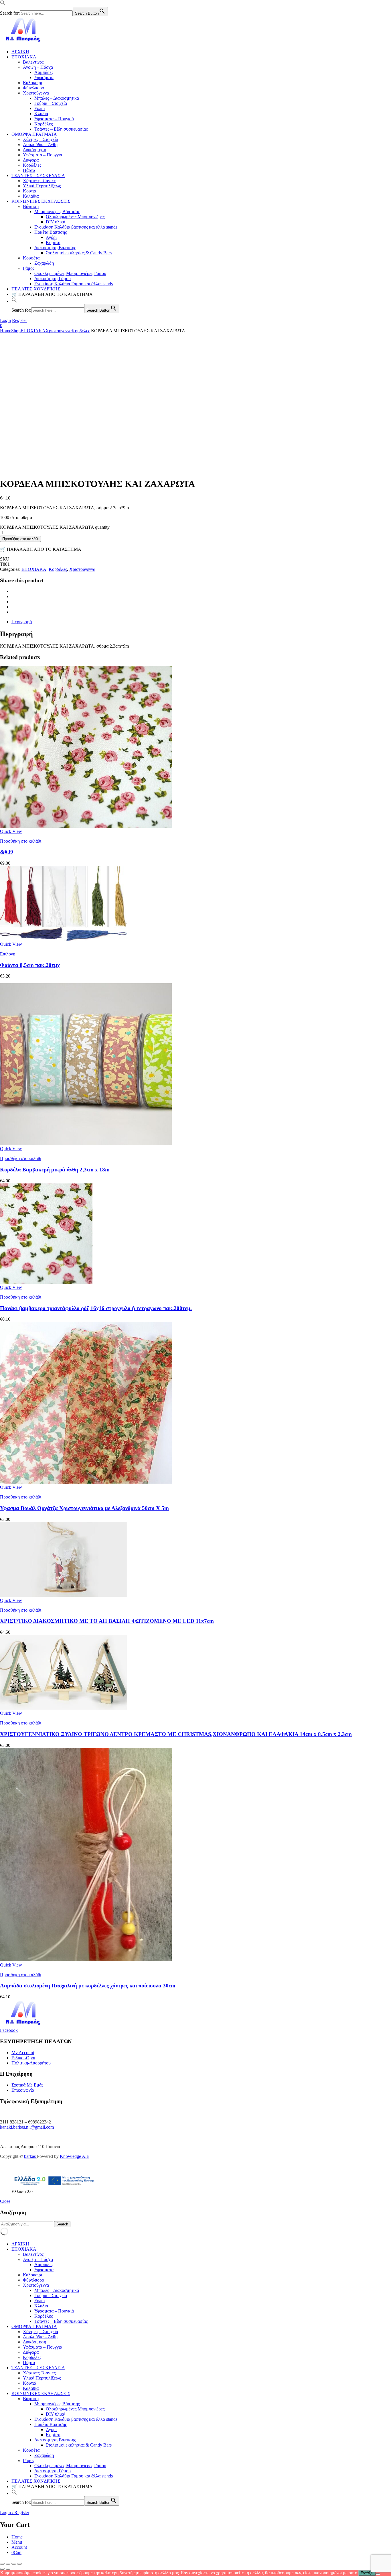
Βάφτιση (31, 206)
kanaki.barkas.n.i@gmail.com (27, 2127)
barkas (30, 2156)
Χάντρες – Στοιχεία (41, 139)
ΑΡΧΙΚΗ (20, 52)
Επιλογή (8, 954)
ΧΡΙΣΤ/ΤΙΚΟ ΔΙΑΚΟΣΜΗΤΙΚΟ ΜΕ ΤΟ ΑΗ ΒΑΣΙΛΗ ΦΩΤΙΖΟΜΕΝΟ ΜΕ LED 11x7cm (107, 1621)
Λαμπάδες (44, 72)
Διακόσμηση (34, 150)
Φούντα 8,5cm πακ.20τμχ (30, 965)
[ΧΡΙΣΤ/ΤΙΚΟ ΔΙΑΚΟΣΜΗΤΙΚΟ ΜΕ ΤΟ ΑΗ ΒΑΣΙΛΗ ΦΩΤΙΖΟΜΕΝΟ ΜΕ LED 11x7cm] (64, 1595)
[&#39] (86, 826)
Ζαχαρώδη (44, 263)
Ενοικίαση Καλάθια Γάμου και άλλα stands (74, 284)
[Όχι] (378, 2574)
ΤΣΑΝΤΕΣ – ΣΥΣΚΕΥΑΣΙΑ (38, 175)
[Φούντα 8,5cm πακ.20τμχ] (64, 939)
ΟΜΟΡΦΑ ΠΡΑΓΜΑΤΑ (34, 134)
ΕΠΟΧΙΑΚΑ (24, 57)
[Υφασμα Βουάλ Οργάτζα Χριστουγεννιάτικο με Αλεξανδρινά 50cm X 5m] (86, 1482)
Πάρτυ (29, 170)
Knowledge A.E (75, 2156)
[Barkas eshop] (24, 42)
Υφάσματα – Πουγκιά (54, 119)
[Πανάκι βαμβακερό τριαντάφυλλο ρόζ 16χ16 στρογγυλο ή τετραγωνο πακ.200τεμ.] (46, 1282)
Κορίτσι (53, 242)
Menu (17, 2542)
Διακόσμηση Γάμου (53, 279)
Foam (40, 108)
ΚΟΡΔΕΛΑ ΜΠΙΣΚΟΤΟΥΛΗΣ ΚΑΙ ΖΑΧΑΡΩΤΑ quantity (55, 527)
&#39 (7, 852)
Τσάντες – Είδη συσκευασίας (61, 129)
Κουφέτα (31, 258)
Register (19, 320)
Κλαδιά (41, 114)
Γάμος (29, 268)
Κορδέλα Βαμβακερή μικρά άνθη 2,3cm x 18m (55, 1170)
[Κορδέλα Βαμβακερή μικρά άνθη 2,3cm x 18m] (86, 1144)
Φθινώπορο (33, 88)
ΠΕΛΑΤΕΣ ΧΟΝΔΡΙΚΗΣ (36, 289)
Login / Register (15, 2513)
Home (6, 331)
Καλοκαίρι (32, 83)
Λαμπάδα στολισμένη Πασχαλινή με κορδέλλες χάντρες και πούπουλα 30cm (88, 1986)
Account (19, 2547)
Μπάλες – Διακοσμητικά (57, 98)
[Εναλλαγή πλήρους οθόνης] (8, 2564)
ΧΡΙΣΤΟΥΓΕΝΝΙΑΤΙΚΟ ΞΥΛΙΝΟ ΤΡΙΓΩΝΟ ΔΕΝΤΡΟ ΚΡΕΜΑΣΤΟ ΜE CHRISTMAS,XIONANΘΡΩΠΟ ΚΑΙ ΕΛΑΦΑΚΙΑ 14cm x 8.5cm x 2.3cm (176, 1734)
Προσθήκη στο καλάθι (20, 539)
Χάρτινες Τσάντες (39, 181)
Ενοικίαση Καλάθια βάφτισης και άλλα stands (76, 227)
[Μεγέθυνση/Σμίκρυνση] (2, 2564)
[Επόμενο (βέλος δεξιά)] (8, 2569)
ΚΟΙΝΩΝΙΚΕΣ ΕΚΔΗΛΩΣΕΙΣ (41, 201)
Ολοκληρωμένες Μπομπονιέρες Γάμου (70, 273)
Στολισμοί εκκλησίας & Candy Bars (79, 253)
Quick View (11, 831)
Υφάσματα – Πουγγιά (43, 155)
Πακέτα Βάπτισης (51, 232)
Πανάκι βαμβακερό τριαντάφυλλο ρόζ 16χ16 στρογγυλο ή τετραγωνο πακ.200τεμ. (96, 1308)
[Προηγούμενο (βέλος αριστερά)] (2, 2569)
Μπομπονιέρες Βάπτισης (57, 212)
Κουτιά (29, 191)
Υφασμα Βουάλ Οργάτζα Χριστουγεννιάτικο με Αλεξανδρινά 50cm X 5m (84, 1508)
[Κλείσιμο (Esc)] (19, 2564)
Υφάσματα (44, 77)
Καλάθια (31, 196)
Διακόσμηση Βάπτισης (55, 248)
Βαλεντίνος (33, 62)
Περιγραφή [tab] (22, 622)
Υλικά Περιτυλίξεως (42, 186)
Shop (16, 331)
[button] (3, 4)
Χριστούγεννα (36, 93)
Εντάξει (367, 2573)
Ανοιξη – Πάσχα (38, 67)
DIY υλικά (56, 222)
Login (5, 320)
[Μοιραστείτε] (14, 2564)
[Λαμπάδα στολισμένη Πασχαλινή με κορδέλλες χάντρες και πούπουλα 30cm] (86, 1960)
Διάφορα (31, 160)
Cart (16, 2552)
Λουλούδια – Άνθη (40, 144)
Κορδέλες (44, 124)
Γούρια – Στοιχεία (51, 103)
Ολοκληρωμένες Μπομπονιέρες (75, 217)
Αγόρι (51, 237)
